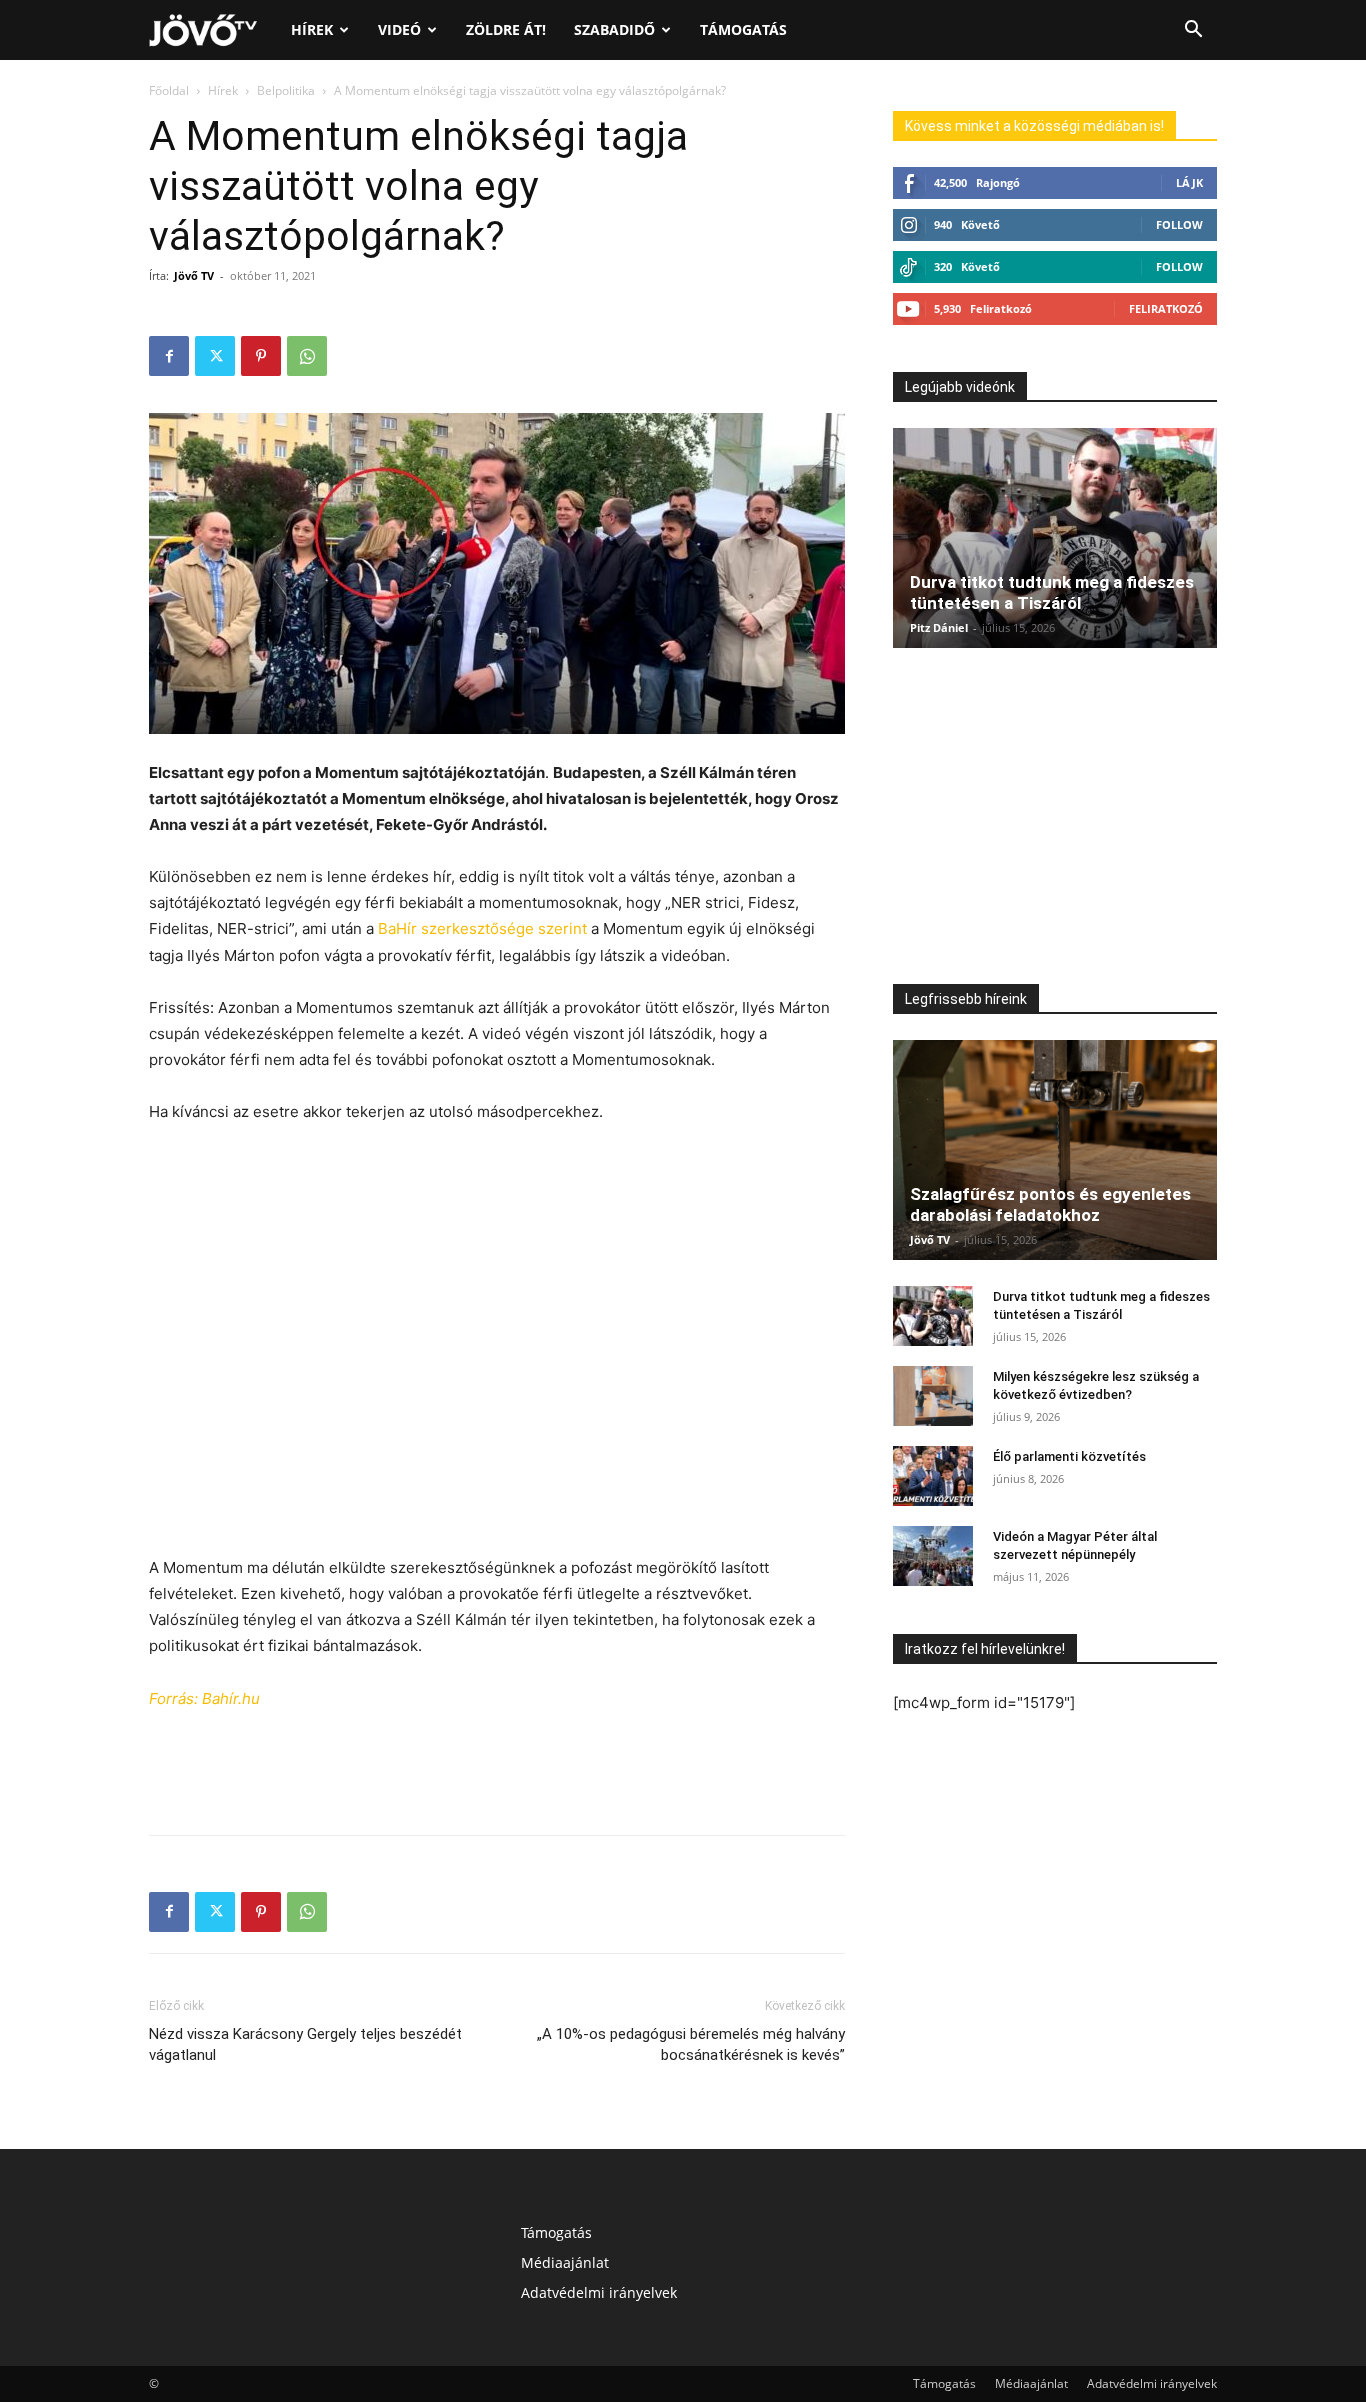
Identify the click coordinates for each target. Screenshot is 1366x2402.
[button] (1193, 31)
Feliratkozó (1166, 308)
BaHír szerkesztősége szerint (482, 928)
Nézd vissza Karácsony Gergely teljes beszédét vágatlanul (305, 2044)
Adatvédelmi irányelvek (599, 2292)
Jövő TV (194, 275)
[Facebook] (169, 356)
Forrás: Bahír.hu (204, 1698)
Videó (399, 29)
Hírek (312, 29)
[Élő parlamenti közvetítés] (933, 1476)
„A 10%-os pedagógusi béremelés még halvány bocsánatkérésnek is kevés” (691, 2044)
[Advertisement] (497, 1181)
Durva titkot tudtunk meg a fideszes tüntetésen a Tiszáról (1052, 592)
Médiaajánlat (565, 2262)
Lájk (1189, 182)
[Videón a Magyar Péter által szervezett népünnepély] (933, 1556)
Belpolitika (286, 90)
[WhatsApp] (307, 356)
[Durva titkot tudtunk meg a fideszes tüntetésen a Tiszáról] (1055, 538)
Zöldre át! (506, 29)
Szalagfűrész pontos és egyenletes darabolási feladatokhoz (1050, 1204)
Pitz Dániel (939, 627)
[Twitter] (215, 356)
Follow (1179, 224)
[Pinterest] (261, 356)
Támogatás (743, 29)
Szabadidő (614, 29)
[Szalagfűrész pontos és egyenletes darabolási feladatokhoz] (1055, 1150)
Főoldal (169, 90)
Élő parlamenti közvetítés (1069, 1456)
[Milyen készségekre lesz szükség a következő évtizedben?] (933, 1396)
